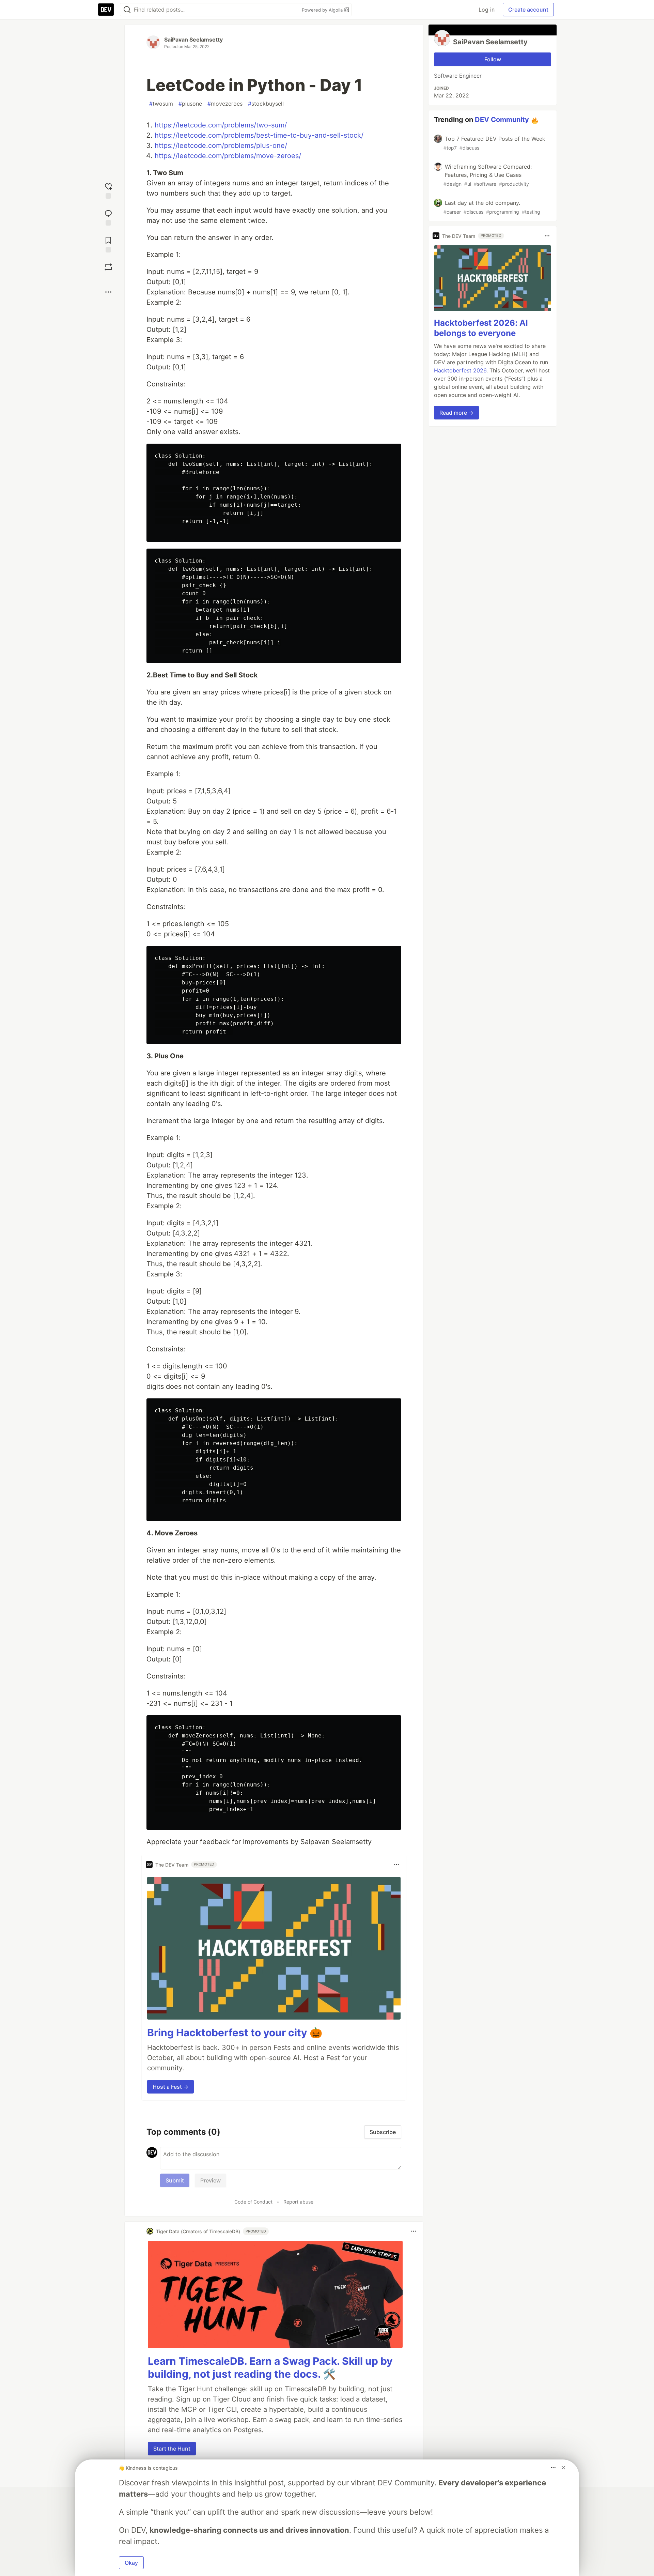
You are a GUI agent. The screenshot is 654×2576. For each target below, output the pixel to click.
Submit (175, 2180)
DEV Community (502, 120)
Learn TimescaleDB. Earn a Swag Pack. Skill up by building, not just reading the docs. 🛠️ (270, 2367)
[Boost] (108, 267)
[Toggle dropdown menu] (396, 1865)
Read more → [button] (456, 413)
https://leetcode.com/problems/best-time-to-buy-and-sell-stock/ (259, 135)
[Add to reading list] (108, 244)
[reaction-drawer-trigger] (108, 190)
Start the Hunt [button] (172, 2449)
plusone (190, 104)
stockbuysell (266, 104)
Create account (528, 10)
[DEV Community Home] (106, 10)
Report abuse (298, 2202)
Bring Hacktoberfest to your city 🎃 (235, 2033)
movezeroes (225, 104)
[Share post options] (108, 292)
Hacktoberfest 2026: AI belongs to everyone (481, 328)
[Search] (127, 10)
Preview (211, 2180)
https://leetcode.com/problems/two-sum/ (221, 125)
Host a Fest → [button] (170, 2087)
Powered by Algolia (323, 10)
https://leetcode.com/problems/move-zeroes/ (228, 156)
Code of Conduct (253, 2202)
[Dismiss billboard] (563, 2468)
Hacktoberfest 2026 (460, 370)
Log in (487, 10)
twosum (161, 104)
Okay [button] (131, 2563)
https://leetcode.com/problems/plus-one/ (221, 145)
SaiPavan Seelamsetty (193, 40)
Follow (493, 59)
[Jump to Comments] (108, 217)
